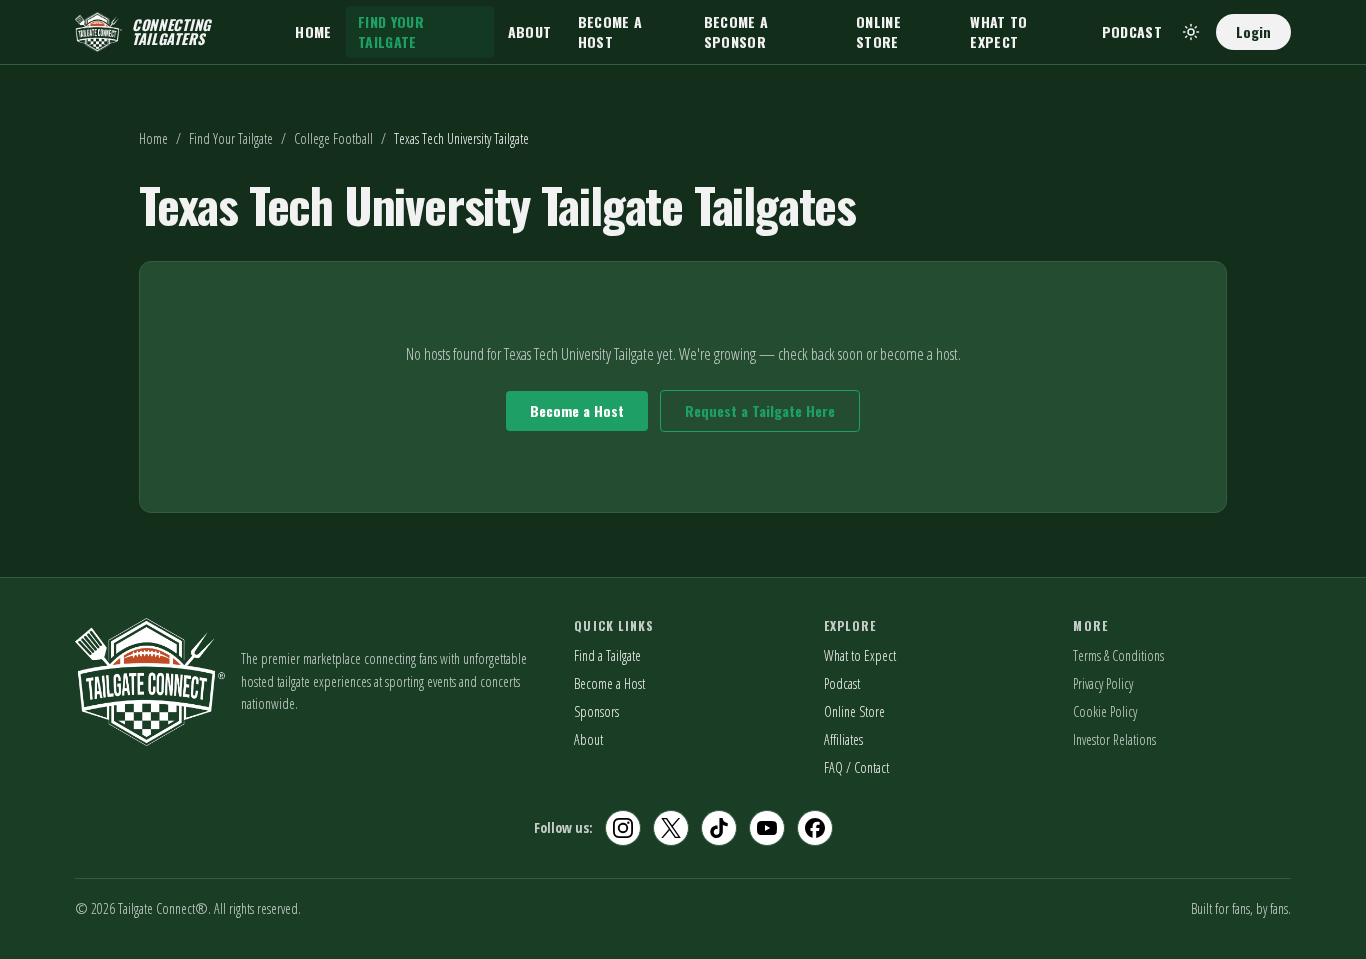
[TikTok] (719, 828)
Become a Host (610, 31)
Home (313, 31)
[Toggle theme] (1191, 32)
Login (1253, 31)
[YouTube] (767, 828)
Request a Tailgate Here (760, 410)
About (530, 31)
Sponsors (596, 711)
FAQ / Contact (856, 767)
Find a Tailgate (607, 655)
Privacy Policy (1103, 683)
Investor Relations (1114, 739)
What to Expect (998, 31)
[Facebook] (815, 828)
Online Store (878, 31)
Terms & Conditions (1118, 655)
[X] (671, 828)
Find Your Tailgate (391, 31)
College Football (333, 138)
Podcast (1132, 31)
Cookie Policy (1105, 711)
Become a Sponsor (736, 31)
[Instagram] (623, 828)
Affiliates (843, 739)
